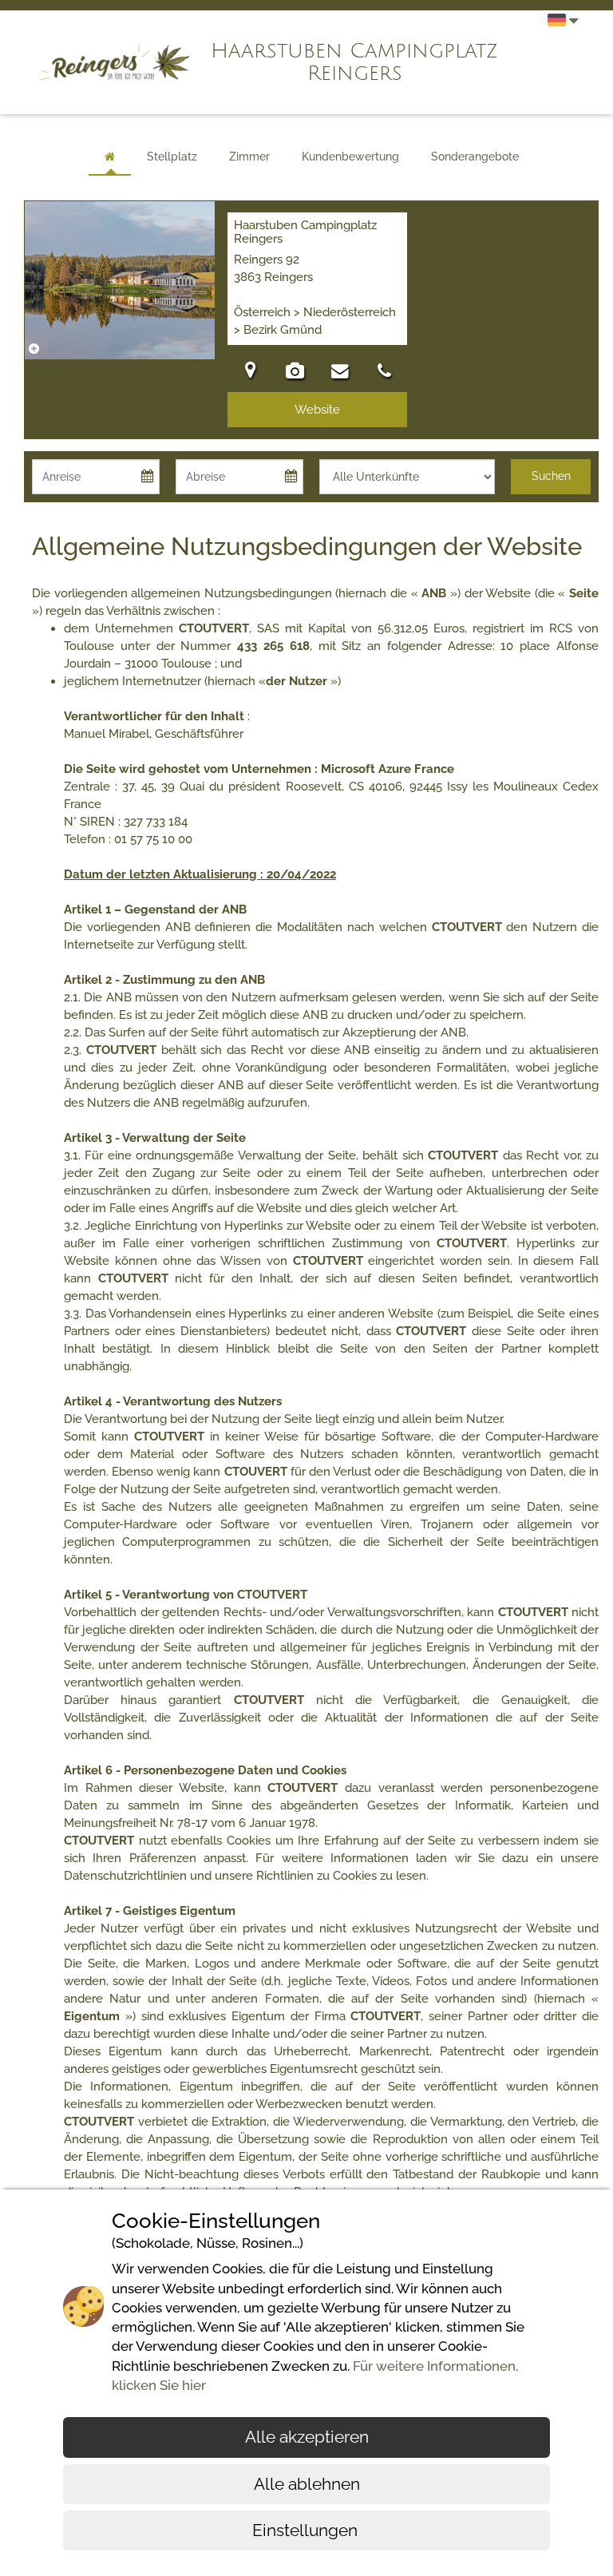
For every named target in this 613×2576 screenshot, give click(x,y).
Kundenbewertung (350, 157)
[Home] (110, 157)
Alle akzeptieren (307, 2437)
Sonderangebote (475, 157)
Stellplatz (172, 157)
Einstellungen (307, 2530)
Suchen (551, 476)
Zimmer (249, 157)
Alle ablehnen (307, 2484)
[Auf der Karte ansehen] (250, 373)
